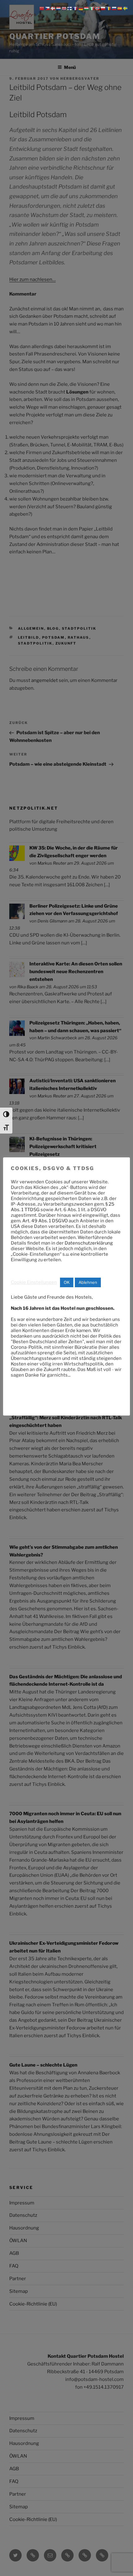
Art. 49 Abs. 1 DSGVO (45, 1221)
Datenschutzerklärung (89, 1243)
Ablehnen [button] (88, 1282)
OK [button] (67, 1282)
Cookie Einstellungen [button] (34, 1282)
